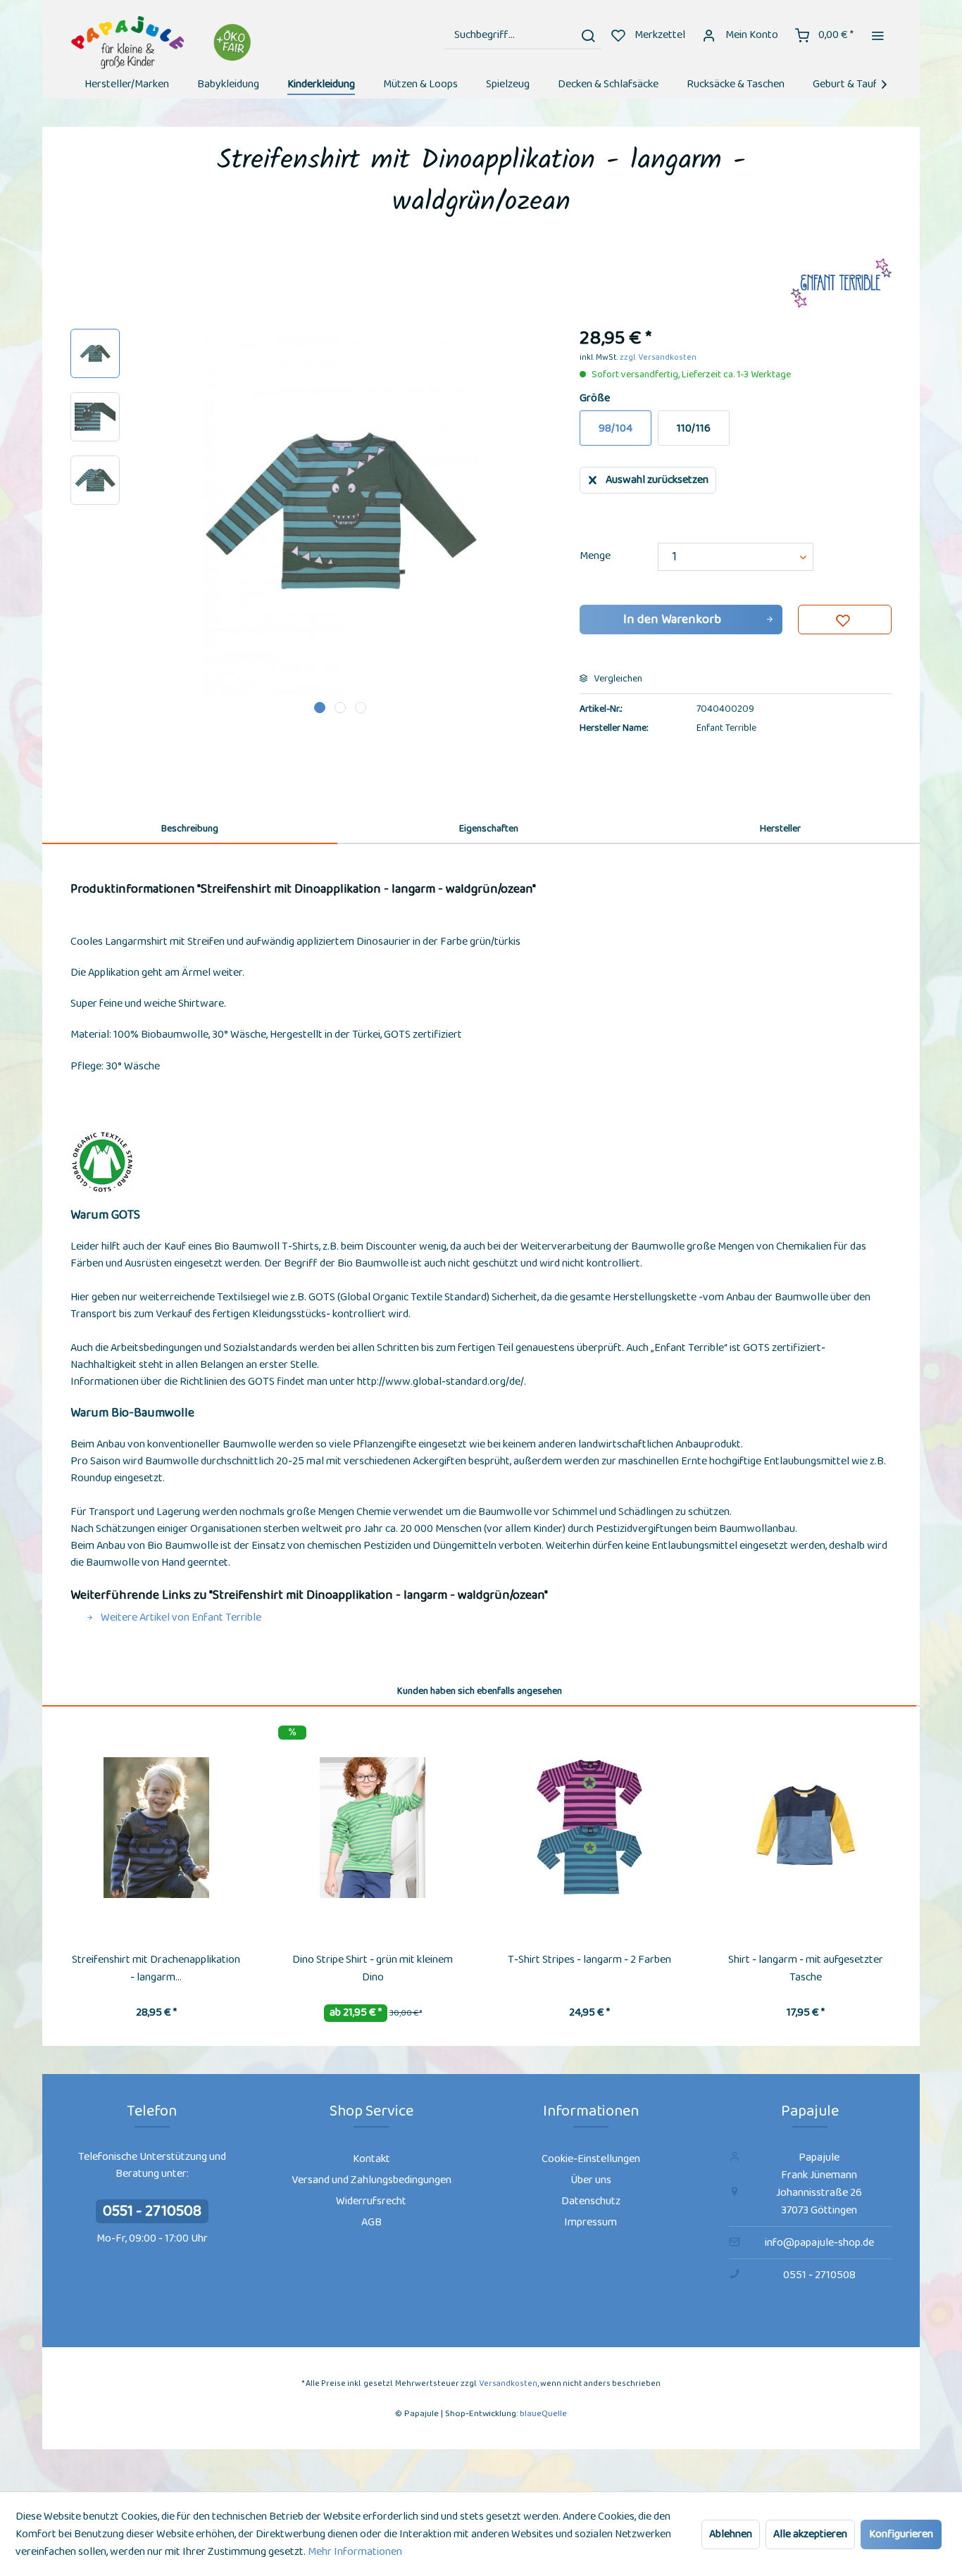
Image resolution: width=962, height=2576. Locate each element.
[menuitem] (523, 35)
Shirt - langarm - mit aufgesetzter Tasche (806, 1968)
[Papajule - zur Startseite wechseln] (163, 43)
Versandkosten (508, 2383)
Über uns (591, 2180)
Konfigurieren (901, 2534)
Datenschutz (591, 2201)
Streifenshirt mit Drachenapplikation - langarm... (156, 1968)
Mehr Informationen (355, 2552)
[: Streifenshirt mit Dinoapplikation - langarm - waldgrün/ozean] (95, 353)
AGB (371, 2222)
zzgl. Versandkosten (658, 357)
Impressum (591, 2222)
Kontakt (371, 2159)
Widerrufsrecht (371, 2201)
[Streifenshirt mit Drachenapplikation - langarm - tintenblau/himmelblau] (156, 1828)
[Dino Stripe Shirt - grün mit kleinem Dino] (373, 1828)
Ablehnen (731, 2534)
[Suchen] (588, 35)
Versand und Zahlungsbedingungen (371, 2180)
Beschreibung (190, 829)
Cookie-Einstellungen (591, 2159)
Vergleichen (617, 679)
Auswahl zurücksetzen (657, 480)
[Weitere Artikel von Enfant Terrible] (841, 283)
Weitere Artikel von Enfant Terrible (180, 1617)
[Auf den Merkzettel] (845, 620)
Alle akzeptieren (810, 2534)
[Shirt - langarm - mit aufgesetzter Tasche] (806, 1828)
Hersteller (780, 829)
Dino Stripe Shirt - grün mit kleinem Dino (373, 1968)
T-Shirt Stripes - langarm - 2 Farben (589, 1960)
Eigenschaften (489, 829)
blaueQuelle (543, 2414)
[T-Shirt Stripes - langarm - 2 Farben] (589, 1828)
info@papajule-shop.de (819, 2243)
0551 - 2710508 (152, 2211)
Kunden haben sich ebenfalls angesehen (480, 1691)
